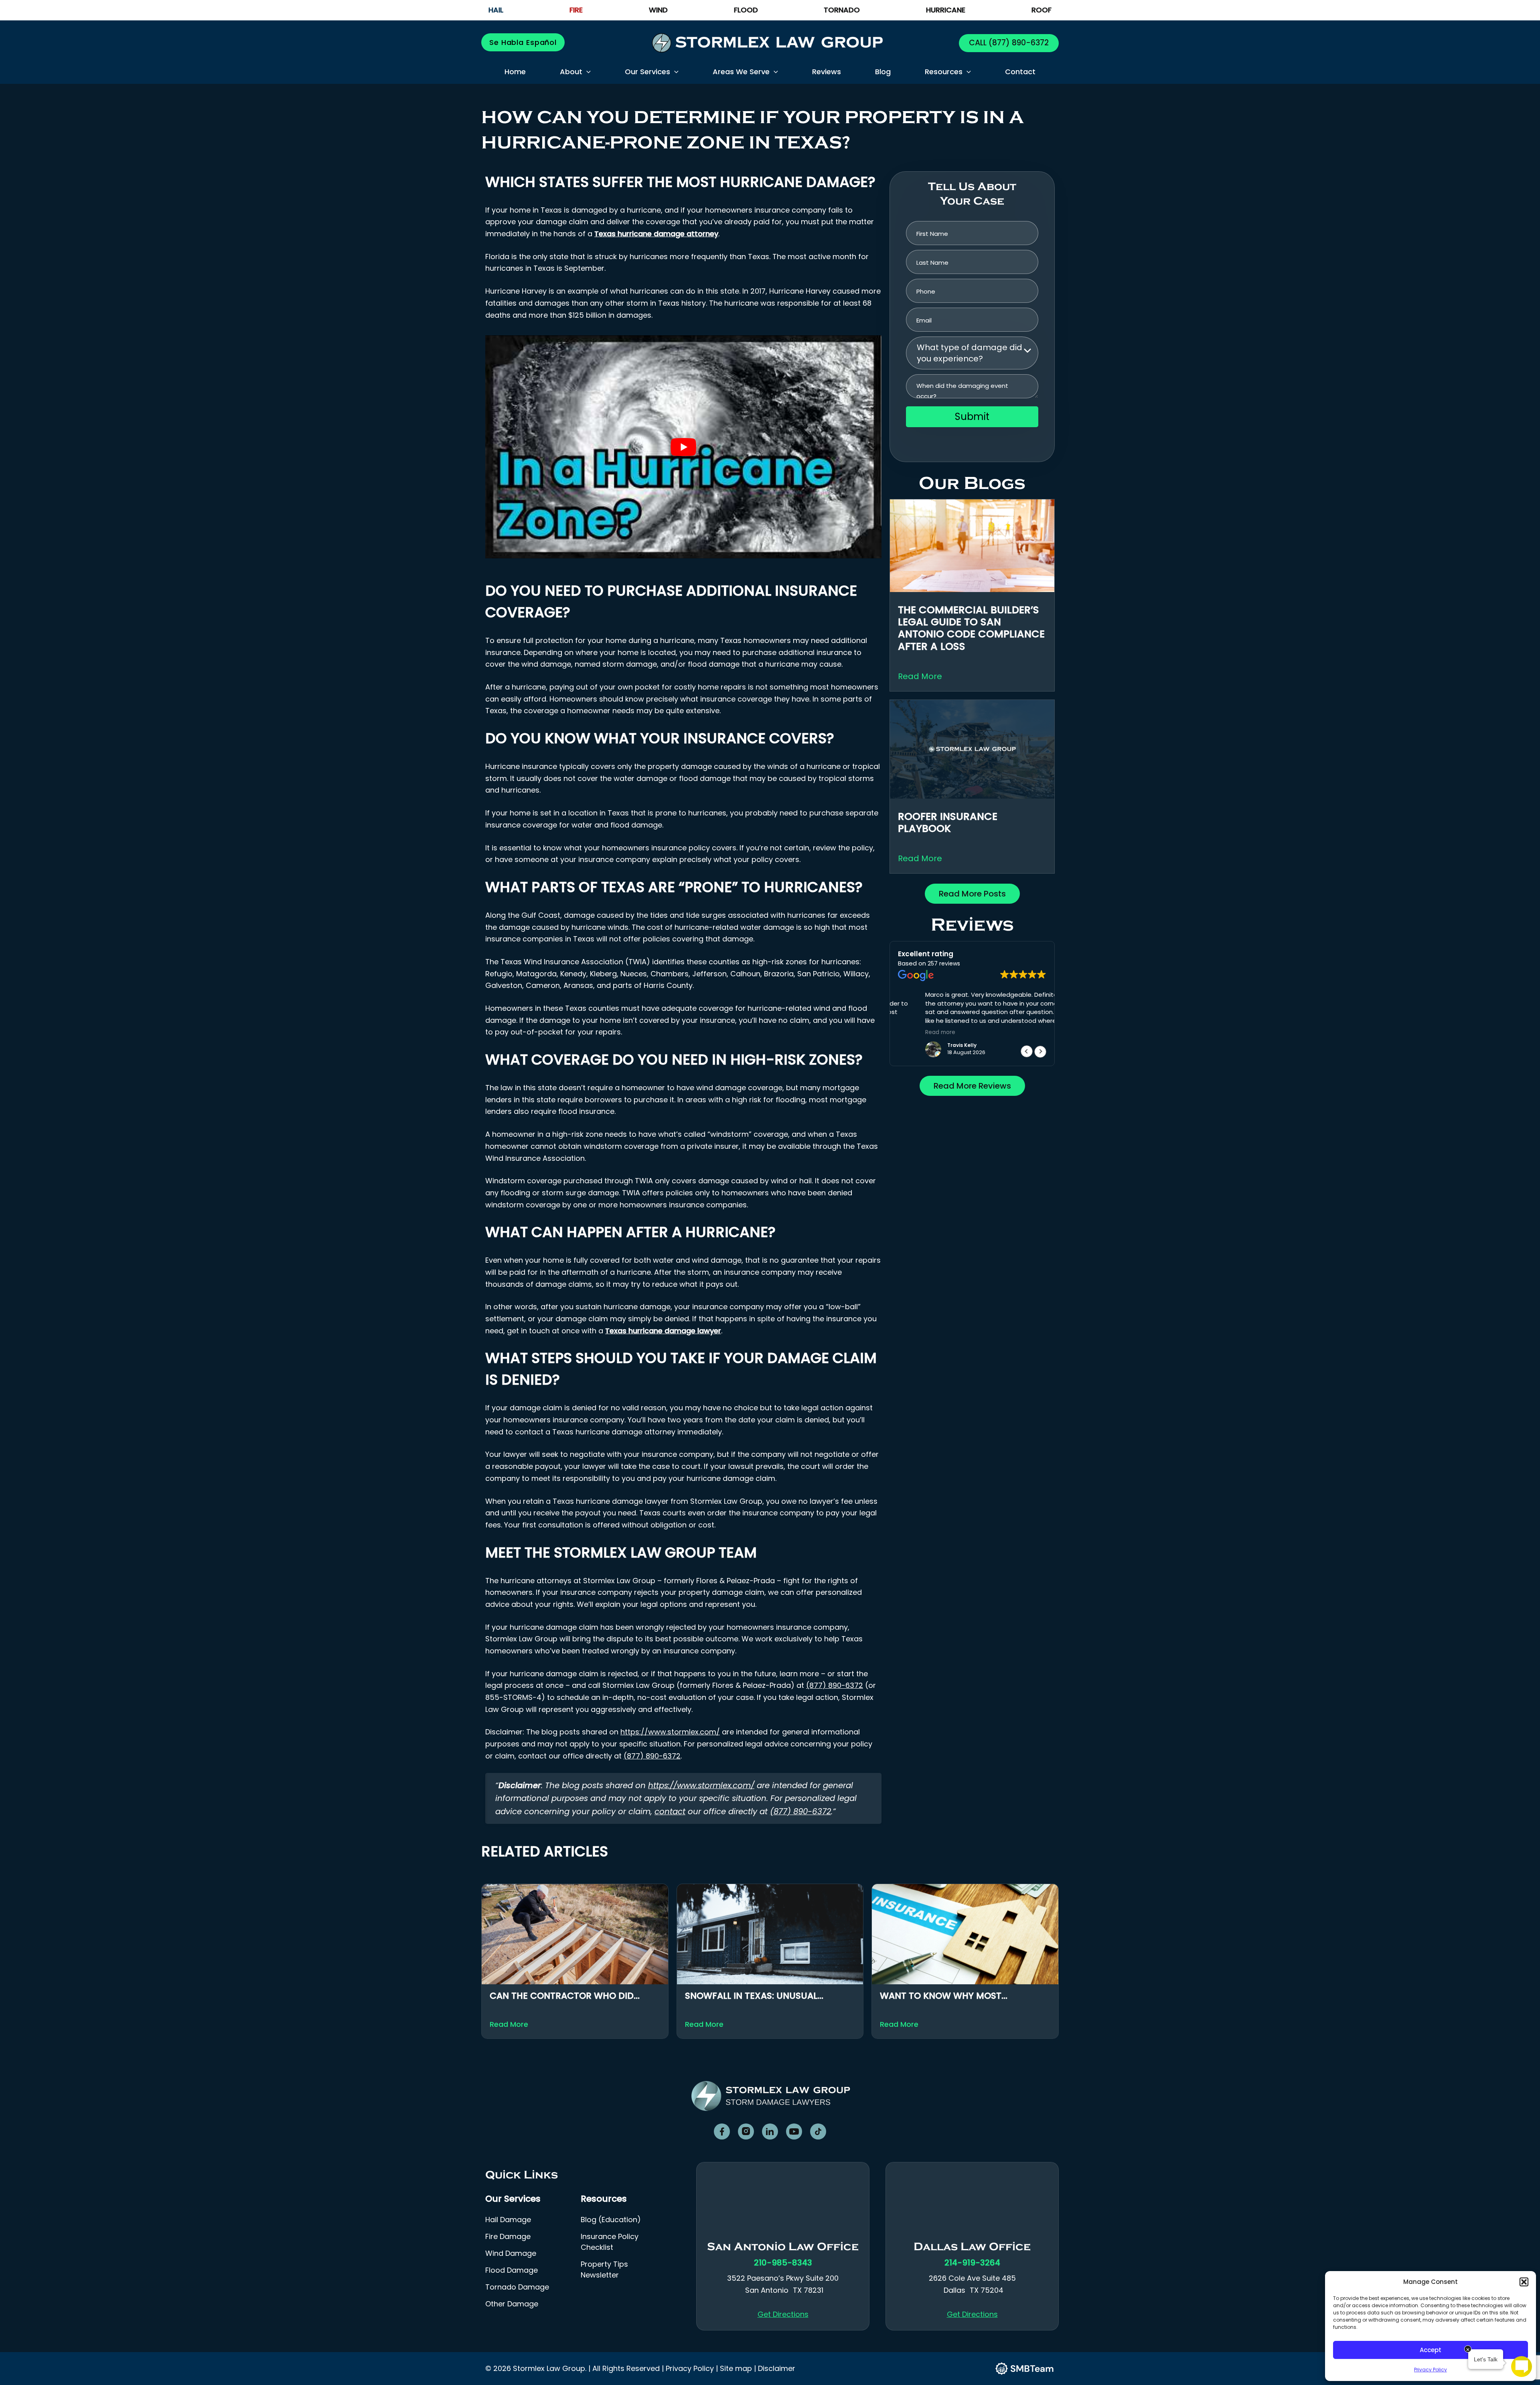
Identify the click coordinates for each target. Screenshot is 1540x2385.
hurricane (946, 10)
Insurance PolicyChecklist (610, 2242)
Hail (496, 10)
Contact (1020, 72)
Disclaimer (777, 2368)
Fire (576, 10)
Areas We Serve (741, 72)
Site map (736, 2368)
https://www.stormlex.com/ (670, 1732)
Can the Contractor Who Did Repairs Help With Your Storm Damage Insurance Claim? (562, 1996)
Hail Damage (508, 2220)
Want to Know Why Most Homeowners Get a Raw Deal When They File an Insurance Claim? (963, 1996)
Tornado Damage (517, 2287)
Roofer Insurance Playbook (948, 822)
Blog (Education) (611, 2220)
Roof (1042, 10)
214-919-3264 (972, 2263)
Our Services (647, 72)
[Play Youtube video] (683, 447)
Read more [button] (913, 1032)
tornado (842, 10)
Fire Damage (508, 2237)
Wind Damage (511, 2254)
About (571, 72)
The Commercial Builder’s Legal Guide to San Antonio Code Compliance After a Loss (971, 628)
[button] (1524, 2282)
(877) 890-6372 (1018, 43)
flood (746, 10)
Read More (920, 676)
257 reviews (944, 963)
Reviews (827, 72)
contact (670, 1811)
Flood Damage (512, 2270)
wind (658, 10)
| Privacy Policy (688, 2368)
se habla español (523, 42)
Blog (883, 72)
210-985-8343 (783, 2263)
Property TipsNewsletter (604, 2270)
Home (515, 72)
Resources (944, 72)
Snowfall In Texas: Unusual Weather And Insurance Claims (760, 1996)
